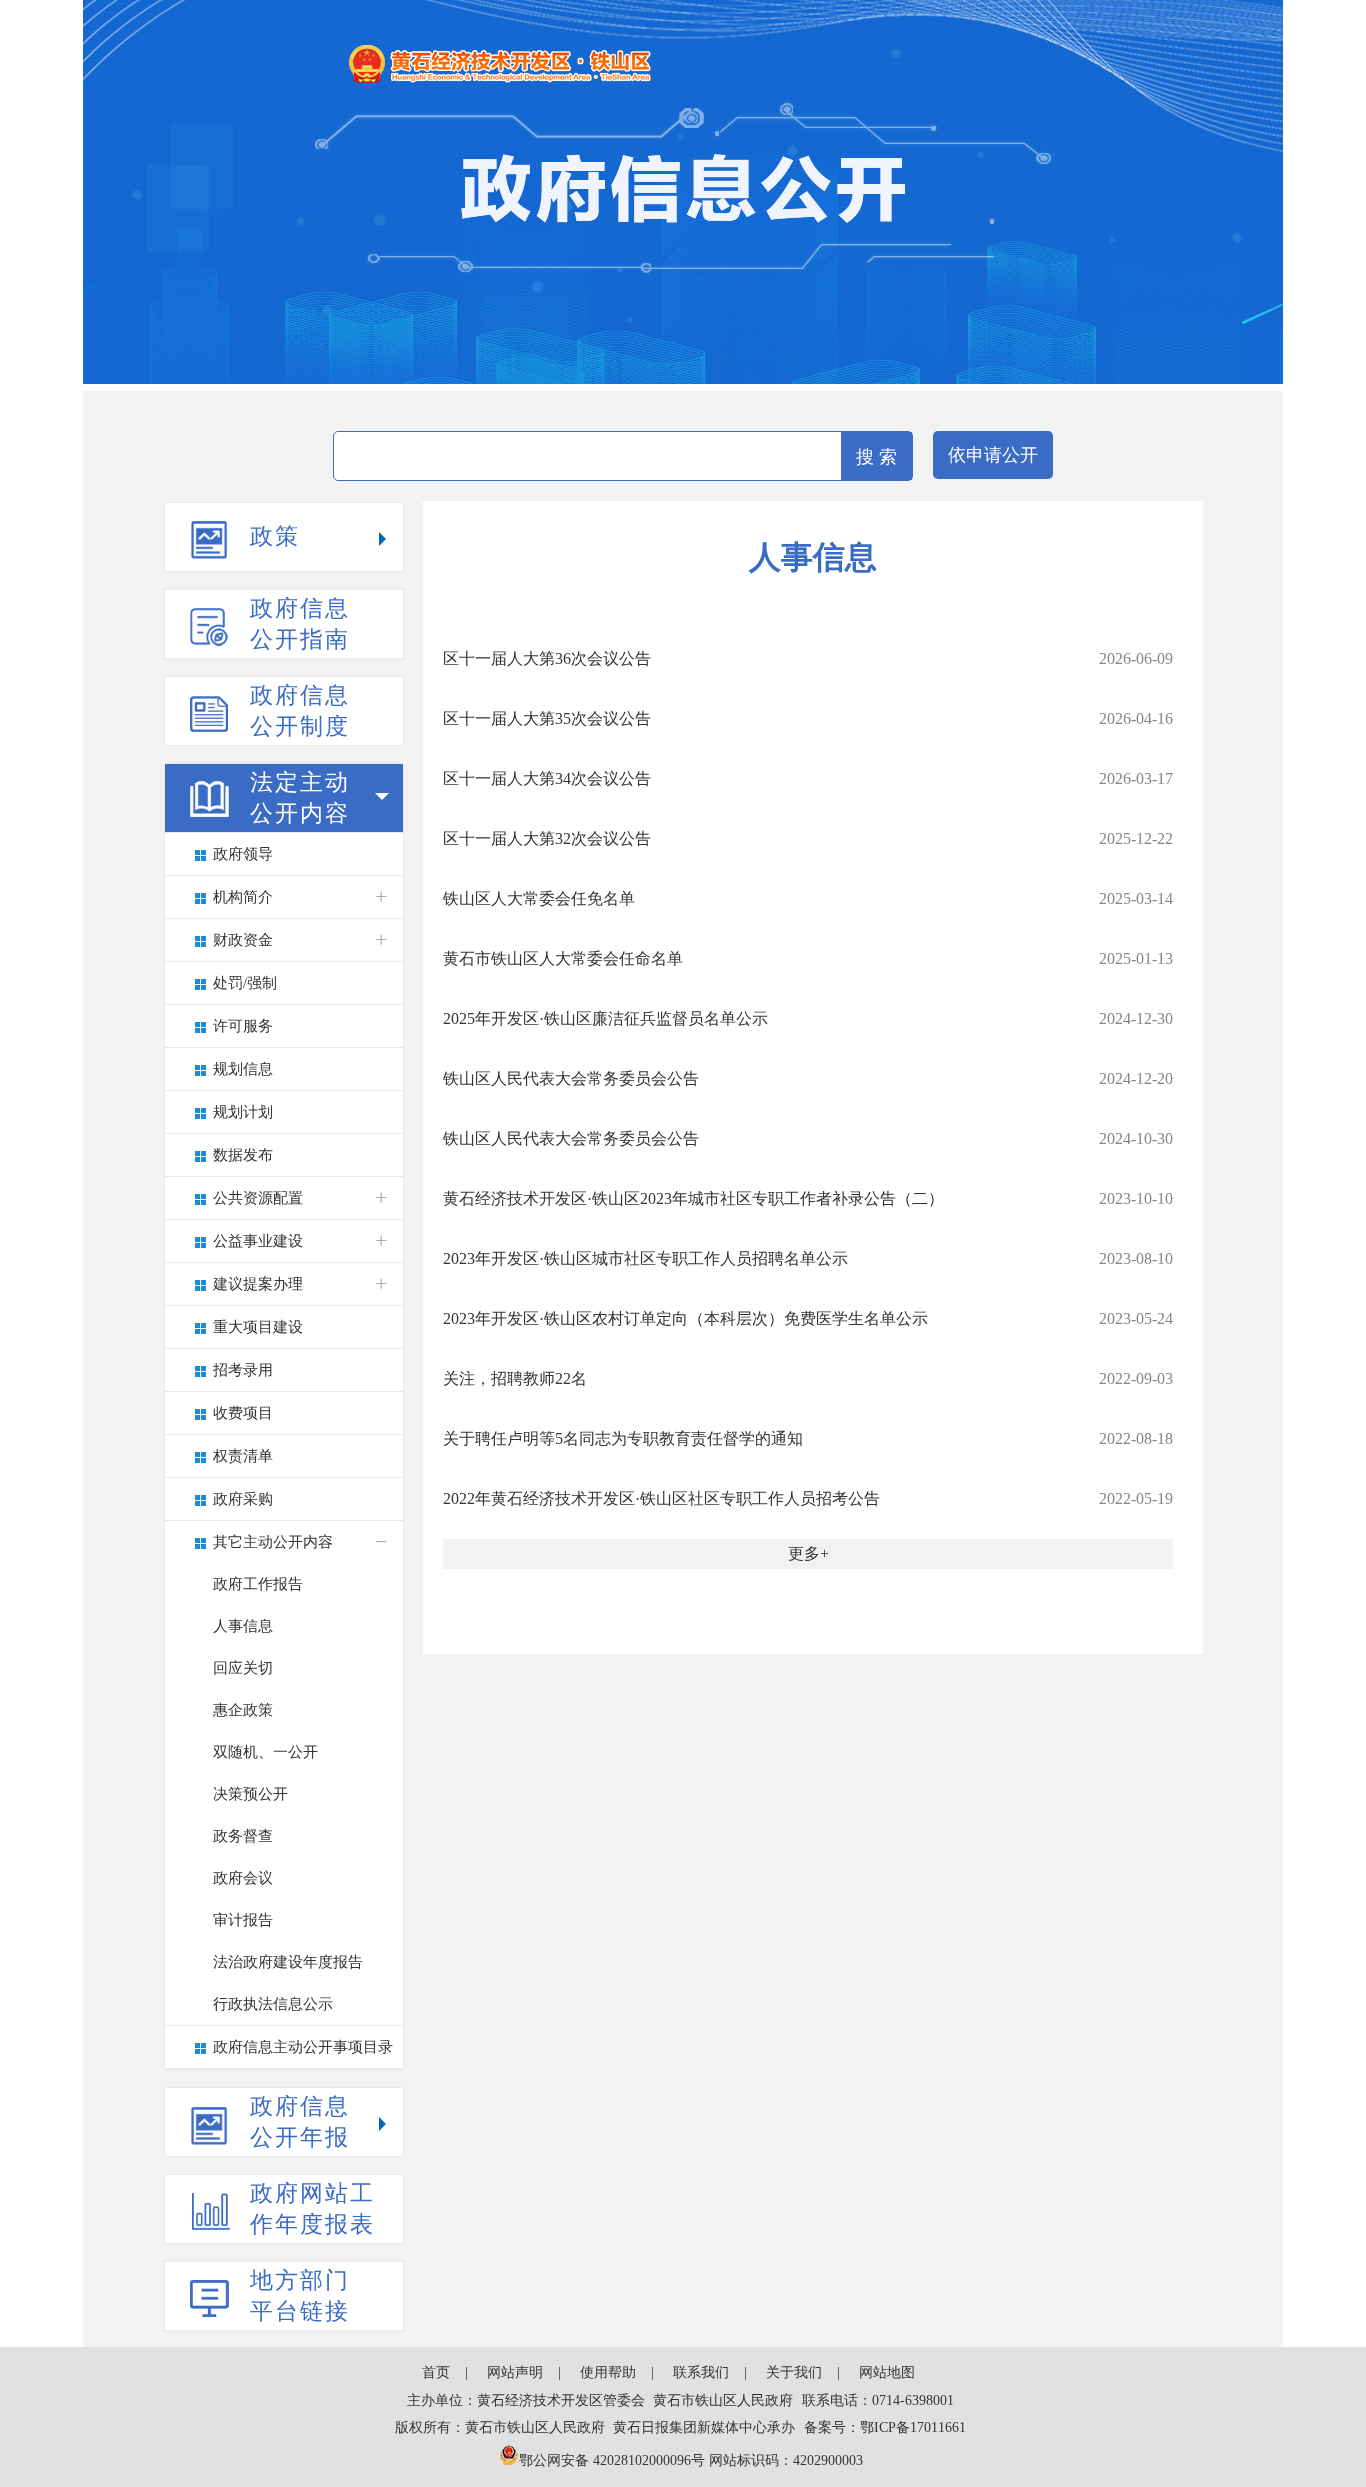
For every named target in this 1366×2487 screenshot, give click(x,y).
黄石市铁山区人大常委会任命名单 (563, 958)
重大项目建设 (258, 1327)
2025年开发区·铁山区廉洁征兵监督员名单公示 (605, 1018)
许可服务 (243, 1026)
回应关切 (243, 1668)
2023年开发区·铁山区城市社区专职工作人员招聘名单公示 (645, 1258)
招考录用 (243, 1370)
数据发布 (243, 1155)
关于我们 (794, 2372)
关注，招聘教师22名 (515, 1378)
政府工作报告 (258, 1584)
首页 (436, 2372)
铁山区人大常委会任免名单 (539, 898)
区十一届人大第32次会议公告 (547, 838)
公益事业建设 (258, 1241)
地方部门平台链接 (300, 2296)
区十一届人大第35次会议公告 (547, 718)
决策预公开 (250, 1794)
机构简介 (243, 897)
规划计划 (243, 1112)
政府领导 (243, 854)
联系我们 (701, 2372)
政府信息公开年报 (300, 2122)
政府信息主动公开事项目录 (303, 2047)
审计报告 (243, 1920)
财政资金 (243, 940)
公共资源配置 (258, 1198)
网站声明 (515, 2372)
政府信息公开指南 (300, 624)
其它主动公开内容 (273, 1542)
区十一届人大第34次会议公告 (547, 778)
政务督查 (243, 1836)
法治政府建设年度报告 (288, 1962)
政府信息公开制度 (300, 711)
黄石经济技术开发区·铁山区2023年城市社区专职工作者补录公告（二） (693, 1198)
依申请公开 (993, 455)
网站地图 (887, 2372)
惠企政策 (243, 1710)
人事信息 (243, 1626)
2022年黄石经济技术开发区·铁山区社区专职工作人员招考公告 (661, 1498)
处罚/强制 (245, 983)
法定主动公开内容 (300, 798)
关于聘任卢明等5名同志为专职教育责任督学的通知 (623, 1438)
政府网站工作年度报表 (312, 2209)
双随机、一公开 (265, 1752)
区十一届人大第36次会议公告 (547, 658)
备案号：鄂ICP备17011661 (885, 2427)
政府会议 (243, 1878)
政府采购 (243, 1499)
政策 (275, 536)
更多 (804, 1553)
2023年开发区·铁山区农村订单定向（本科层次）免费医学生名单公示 (685, 1318)
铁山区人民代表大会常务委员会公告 (571, 1078)
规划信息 (243, 1069)
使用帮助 (608, 2372)
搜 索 (876, 457)
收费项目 (243, 1413)
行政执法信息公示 (273, 2004)
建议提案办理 (258, 1284)
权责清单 (243, 1456)
